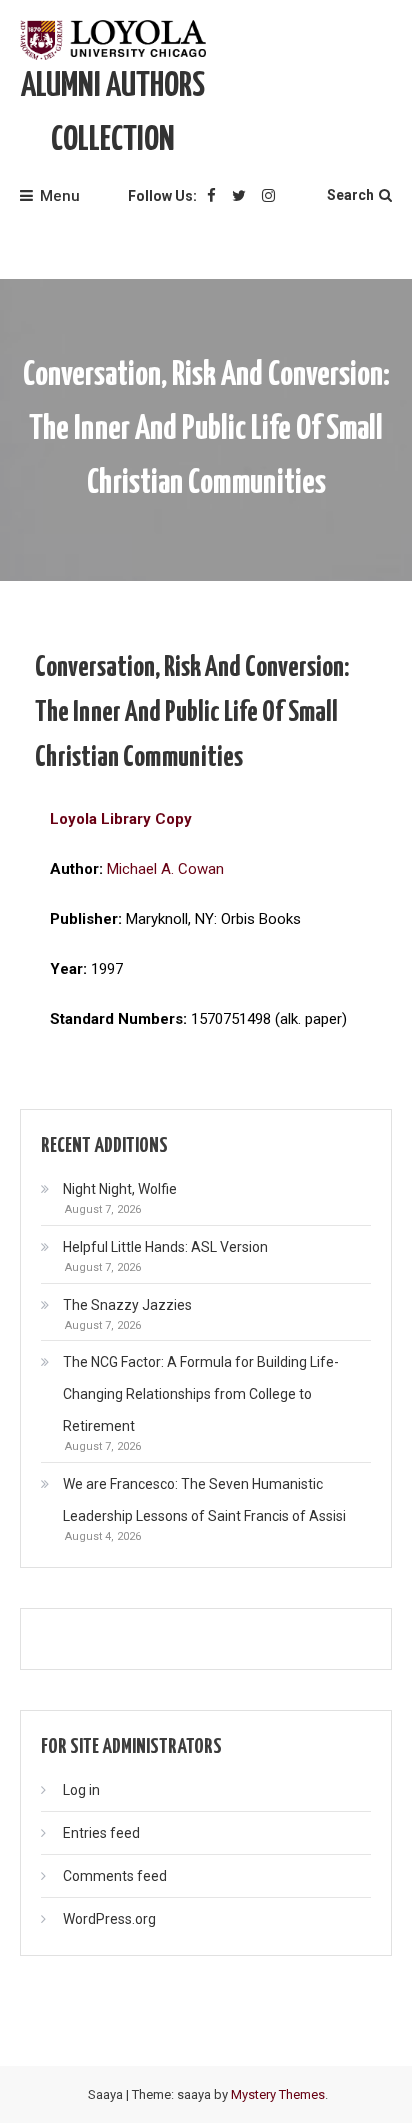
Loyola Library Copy (121, 819)
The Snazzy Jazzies (127, 1305)
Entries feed (101, 1833)
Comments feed (115, 1876)
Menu (60, 196)
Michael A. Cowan (165, 869)
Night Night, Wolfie (120, 1189)
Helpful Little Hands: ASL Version (165, 1247)
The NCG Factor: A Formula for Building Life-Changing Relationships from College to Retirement (201, 1394)
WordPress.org (109, 1919)
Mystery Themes (278, 2094)
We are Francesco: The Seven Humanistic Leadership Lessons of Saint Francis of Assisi (204, 1500)
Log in (81, 1790)
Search (350, 195)
